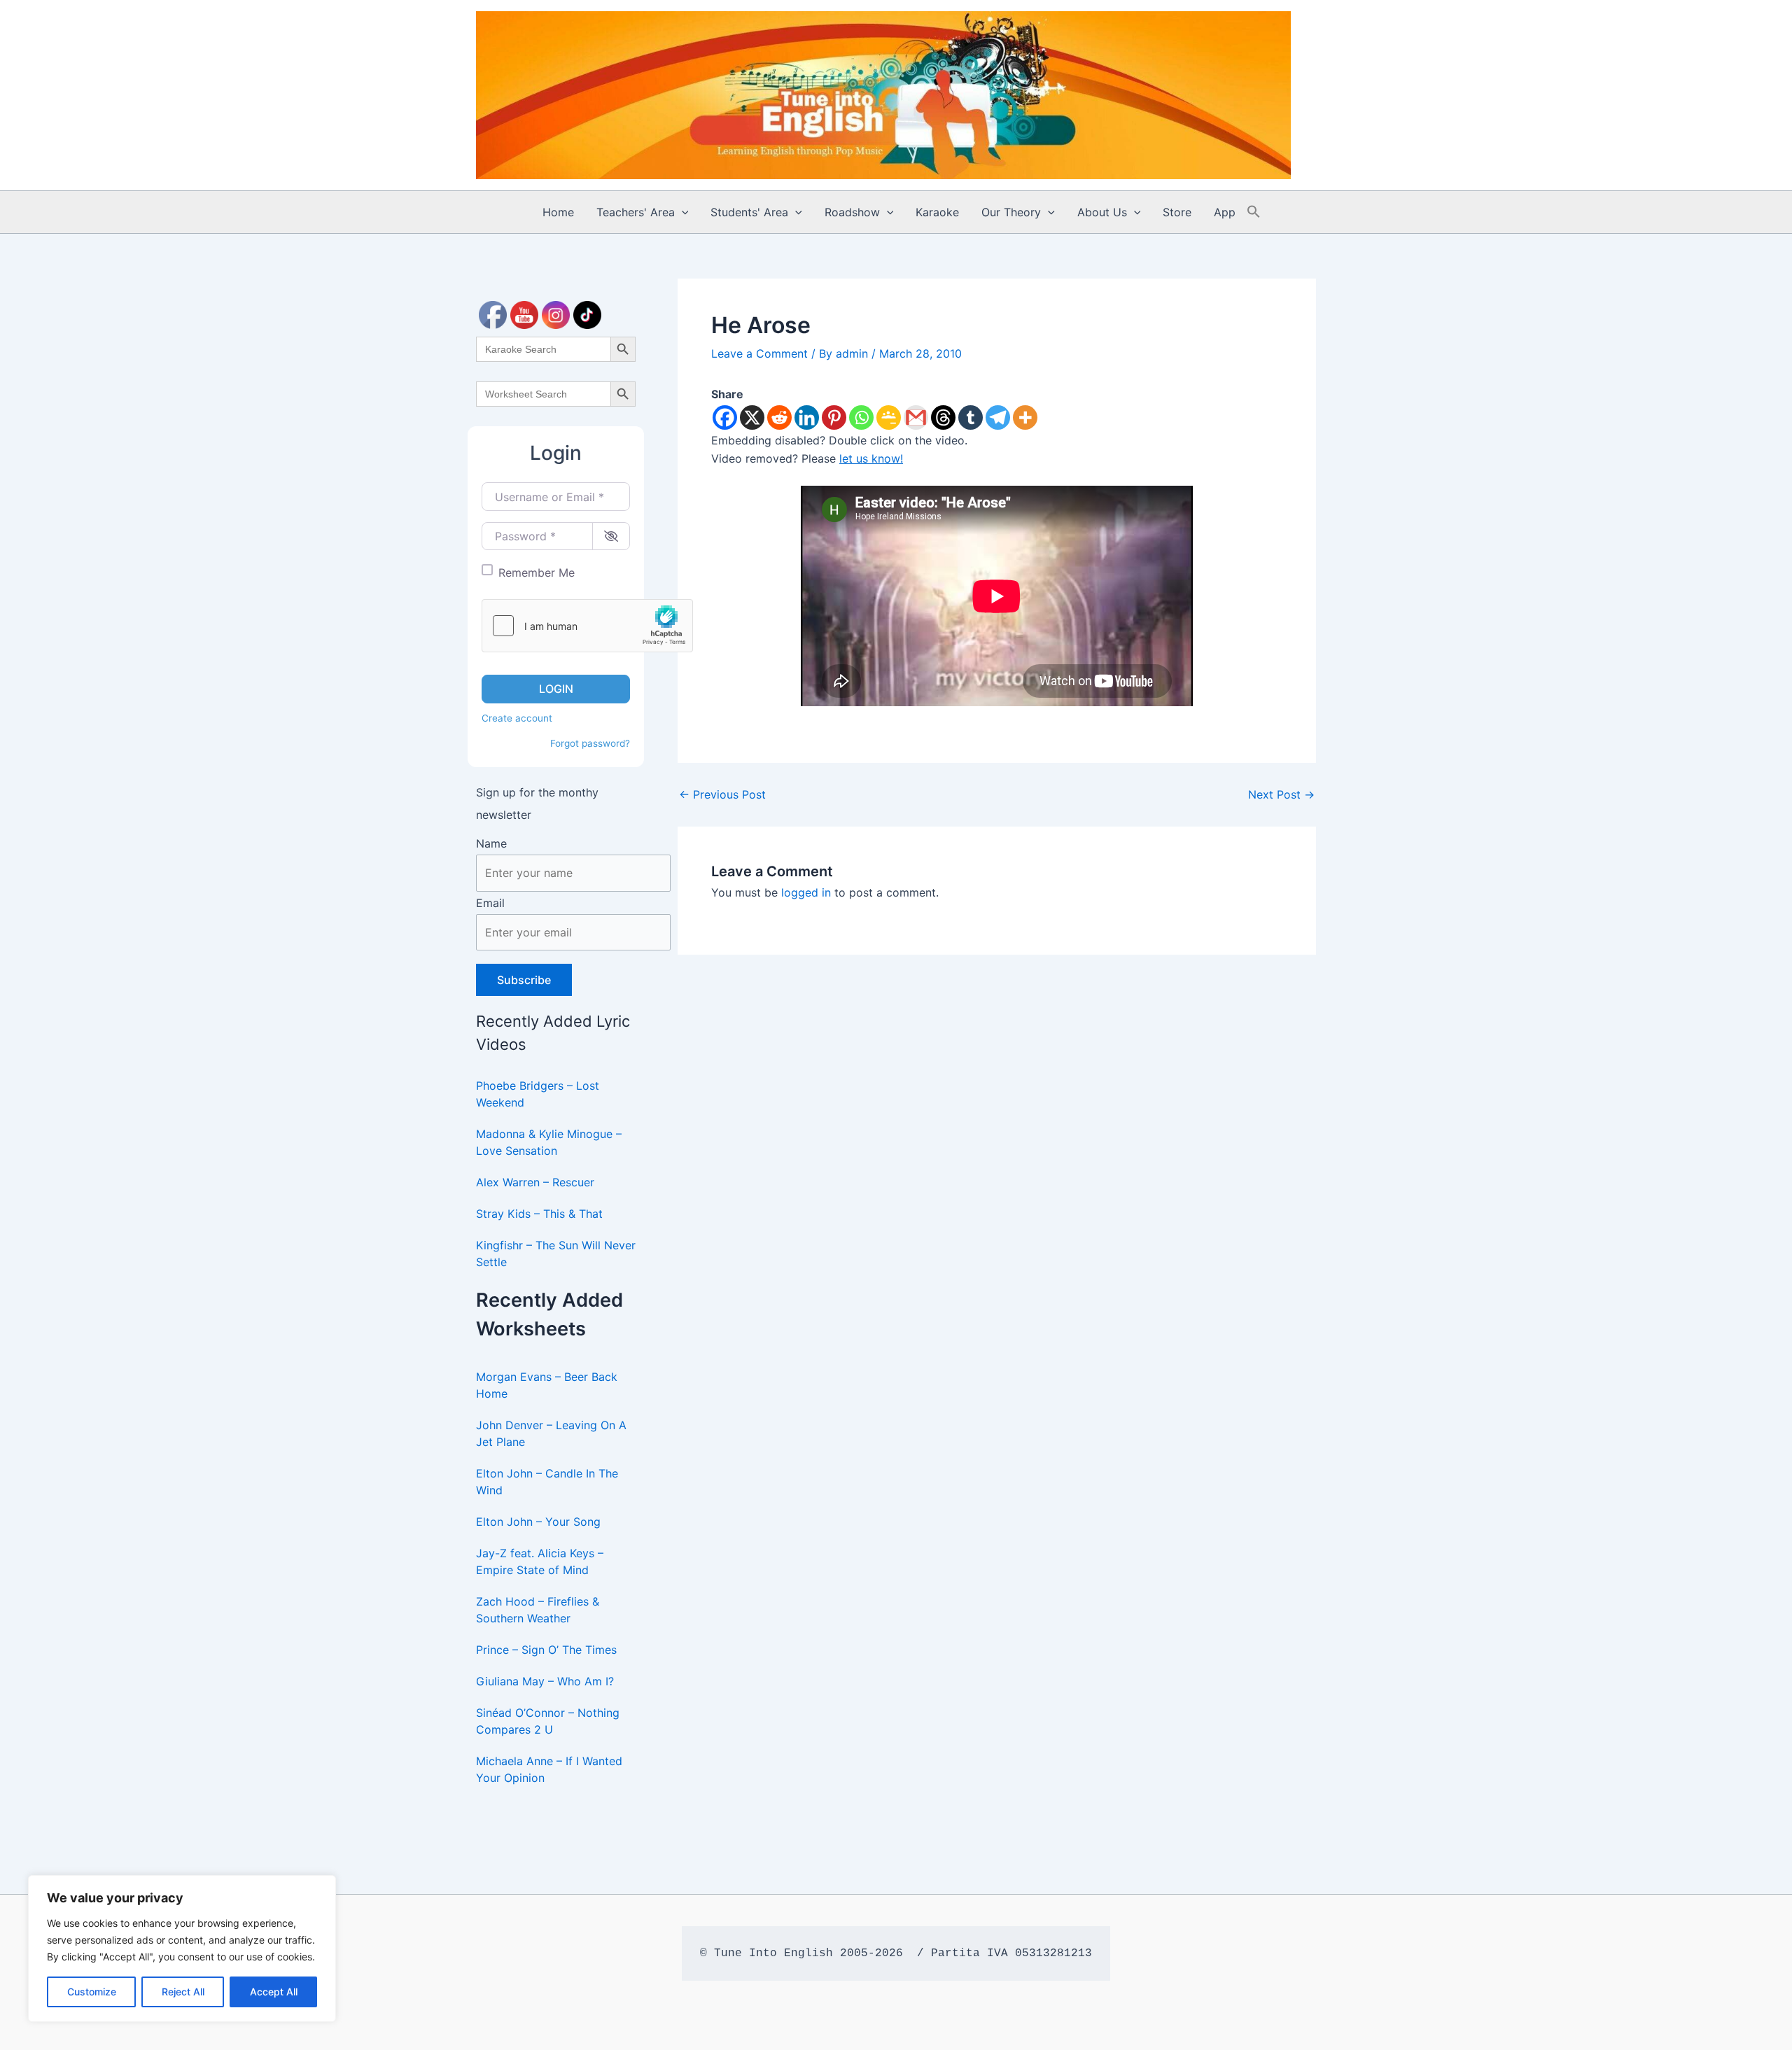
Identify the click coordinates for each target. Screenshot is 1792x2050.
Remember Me (537, 573)
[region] (182, 1949)
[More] (1025, 417)
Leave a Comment (759, 353)
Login (556, 689)
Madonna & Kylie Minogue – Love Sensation (549, 1142)
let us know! (871, 458)
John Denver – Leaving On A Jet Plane (551, 1433)
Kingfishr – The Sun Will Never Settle (556, 1254)
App (1225, 212)
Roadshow (852, 212)
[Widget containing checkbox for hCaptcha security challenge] (587, 626)
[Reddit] (779, 417)
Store (1177, 212)
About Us (1102, 212)
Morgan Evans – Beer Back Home (547, 1385)
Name (491, 843)
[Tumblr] (971, 417)
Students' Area (749, 212)
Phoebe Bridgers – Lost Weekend (538, 1094)
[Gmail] (916, 417)
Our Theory (1011, 212)
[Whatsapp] (861, 417)
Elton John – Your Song (538, 1522)
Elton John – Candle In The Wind (547, 1482)
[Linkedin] (807, 417)
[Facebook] (725, 417)
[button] (682, 212)
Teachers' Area (636, 212)
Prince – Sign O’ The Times (546, 1650)
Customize (92, 1992)
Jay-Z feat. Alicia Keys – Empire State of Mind (540, 1561)
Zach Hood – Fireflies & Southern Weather (538, 1610)
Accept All (274, 1992)
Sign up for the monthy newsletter (537, 803)
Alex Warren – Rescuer (535, 1182)
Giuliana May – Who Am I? (545, 1681)
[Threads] (943, 417)
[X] (752, 417)
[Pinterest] (834, 417)
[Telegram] (998, 417)
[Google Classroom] (889, 417)
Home (558, 212)
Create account (517, 718)
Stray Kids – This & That (539, 1214)
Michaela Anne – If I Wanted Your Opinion (549, 1769)
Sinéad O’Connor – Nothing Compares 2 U (548, 1721)
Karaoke (937, 212)
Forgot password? (590, 743)
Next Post (1281, 794)
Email (490, 903)
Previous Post (722, 794)
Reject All (183, 1992)
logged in (806, 892)
